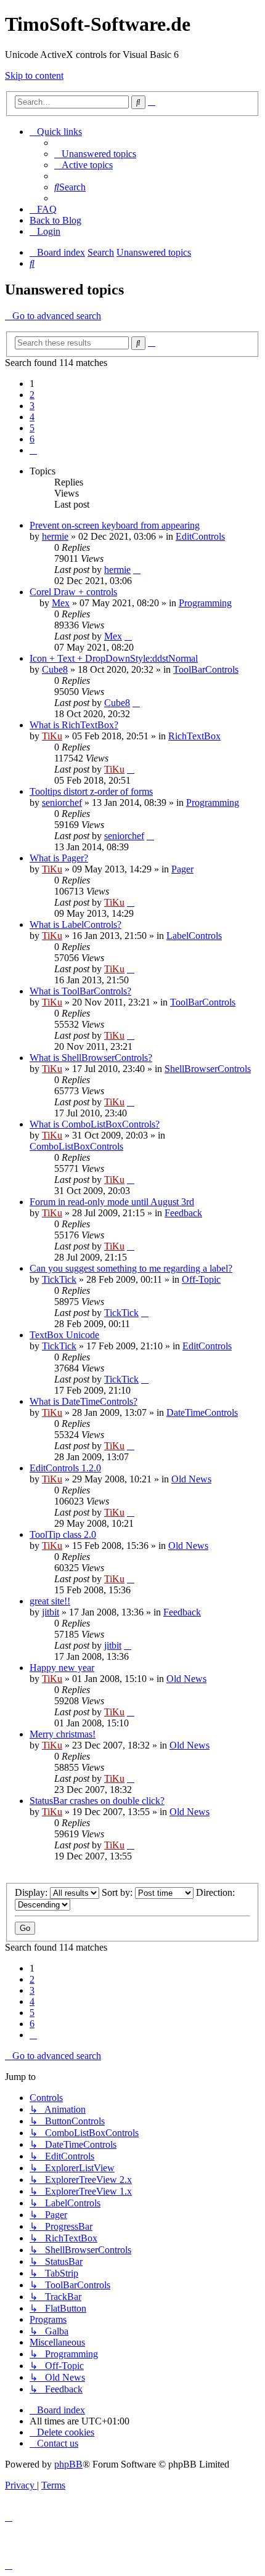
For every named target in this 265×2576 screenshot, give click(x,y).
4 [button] (32, 417)
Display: (32, 1892)
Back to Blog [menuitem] (55, 220)
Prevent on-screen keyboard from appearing (115, 525)
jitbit (51, 1612)
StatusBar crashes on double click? (97, 1801)
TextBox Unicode (64, 1335)
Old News (191, 1479)
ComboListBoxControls (76, 1146)
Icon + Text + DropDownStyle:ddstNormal (114, 658)
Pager (182, 869)
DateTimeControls (202, 1412)
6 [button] (32, 439)
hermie (55, 536)
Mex (61, 603)
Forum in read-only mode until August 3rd (112, 1202)
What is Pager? (59, 858)
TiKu (52, 736)
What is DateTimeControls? (84, 1401)
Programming (205, 603)
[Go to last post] (137, 570)
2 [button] (32, 395)
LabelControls (194, 936)
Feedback (183, 1213)
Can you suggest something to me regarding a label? (131, 1268)
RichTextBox (194, 736)
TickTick (59, 1279)
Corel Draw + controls (73, 592)
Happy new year (62, 1668)
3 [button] (32, 406)
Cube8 (55, 669)
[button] (33, 450)
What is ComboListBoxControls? (95, 1124)
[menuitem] (95, 154)
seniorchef (62, 802)
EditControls (200, 536)
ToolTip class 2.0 (63, 1534)
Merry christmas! (63, 1734)
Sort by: (118, 1892)
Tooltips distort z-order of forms (91, 791)
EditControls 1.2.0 (65, 1468)
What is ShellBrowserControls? (91, 1058)
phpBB (68, 2464)
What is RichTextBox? (74, 725)
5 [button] (32, 428)
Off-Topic (201, 1279)
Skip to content (34, 75)
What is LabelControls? (75, 924)
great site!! (50, 1601)
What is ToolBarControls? (80, 991)
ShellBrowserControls (208, 1069)
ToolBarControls (206, 669)
